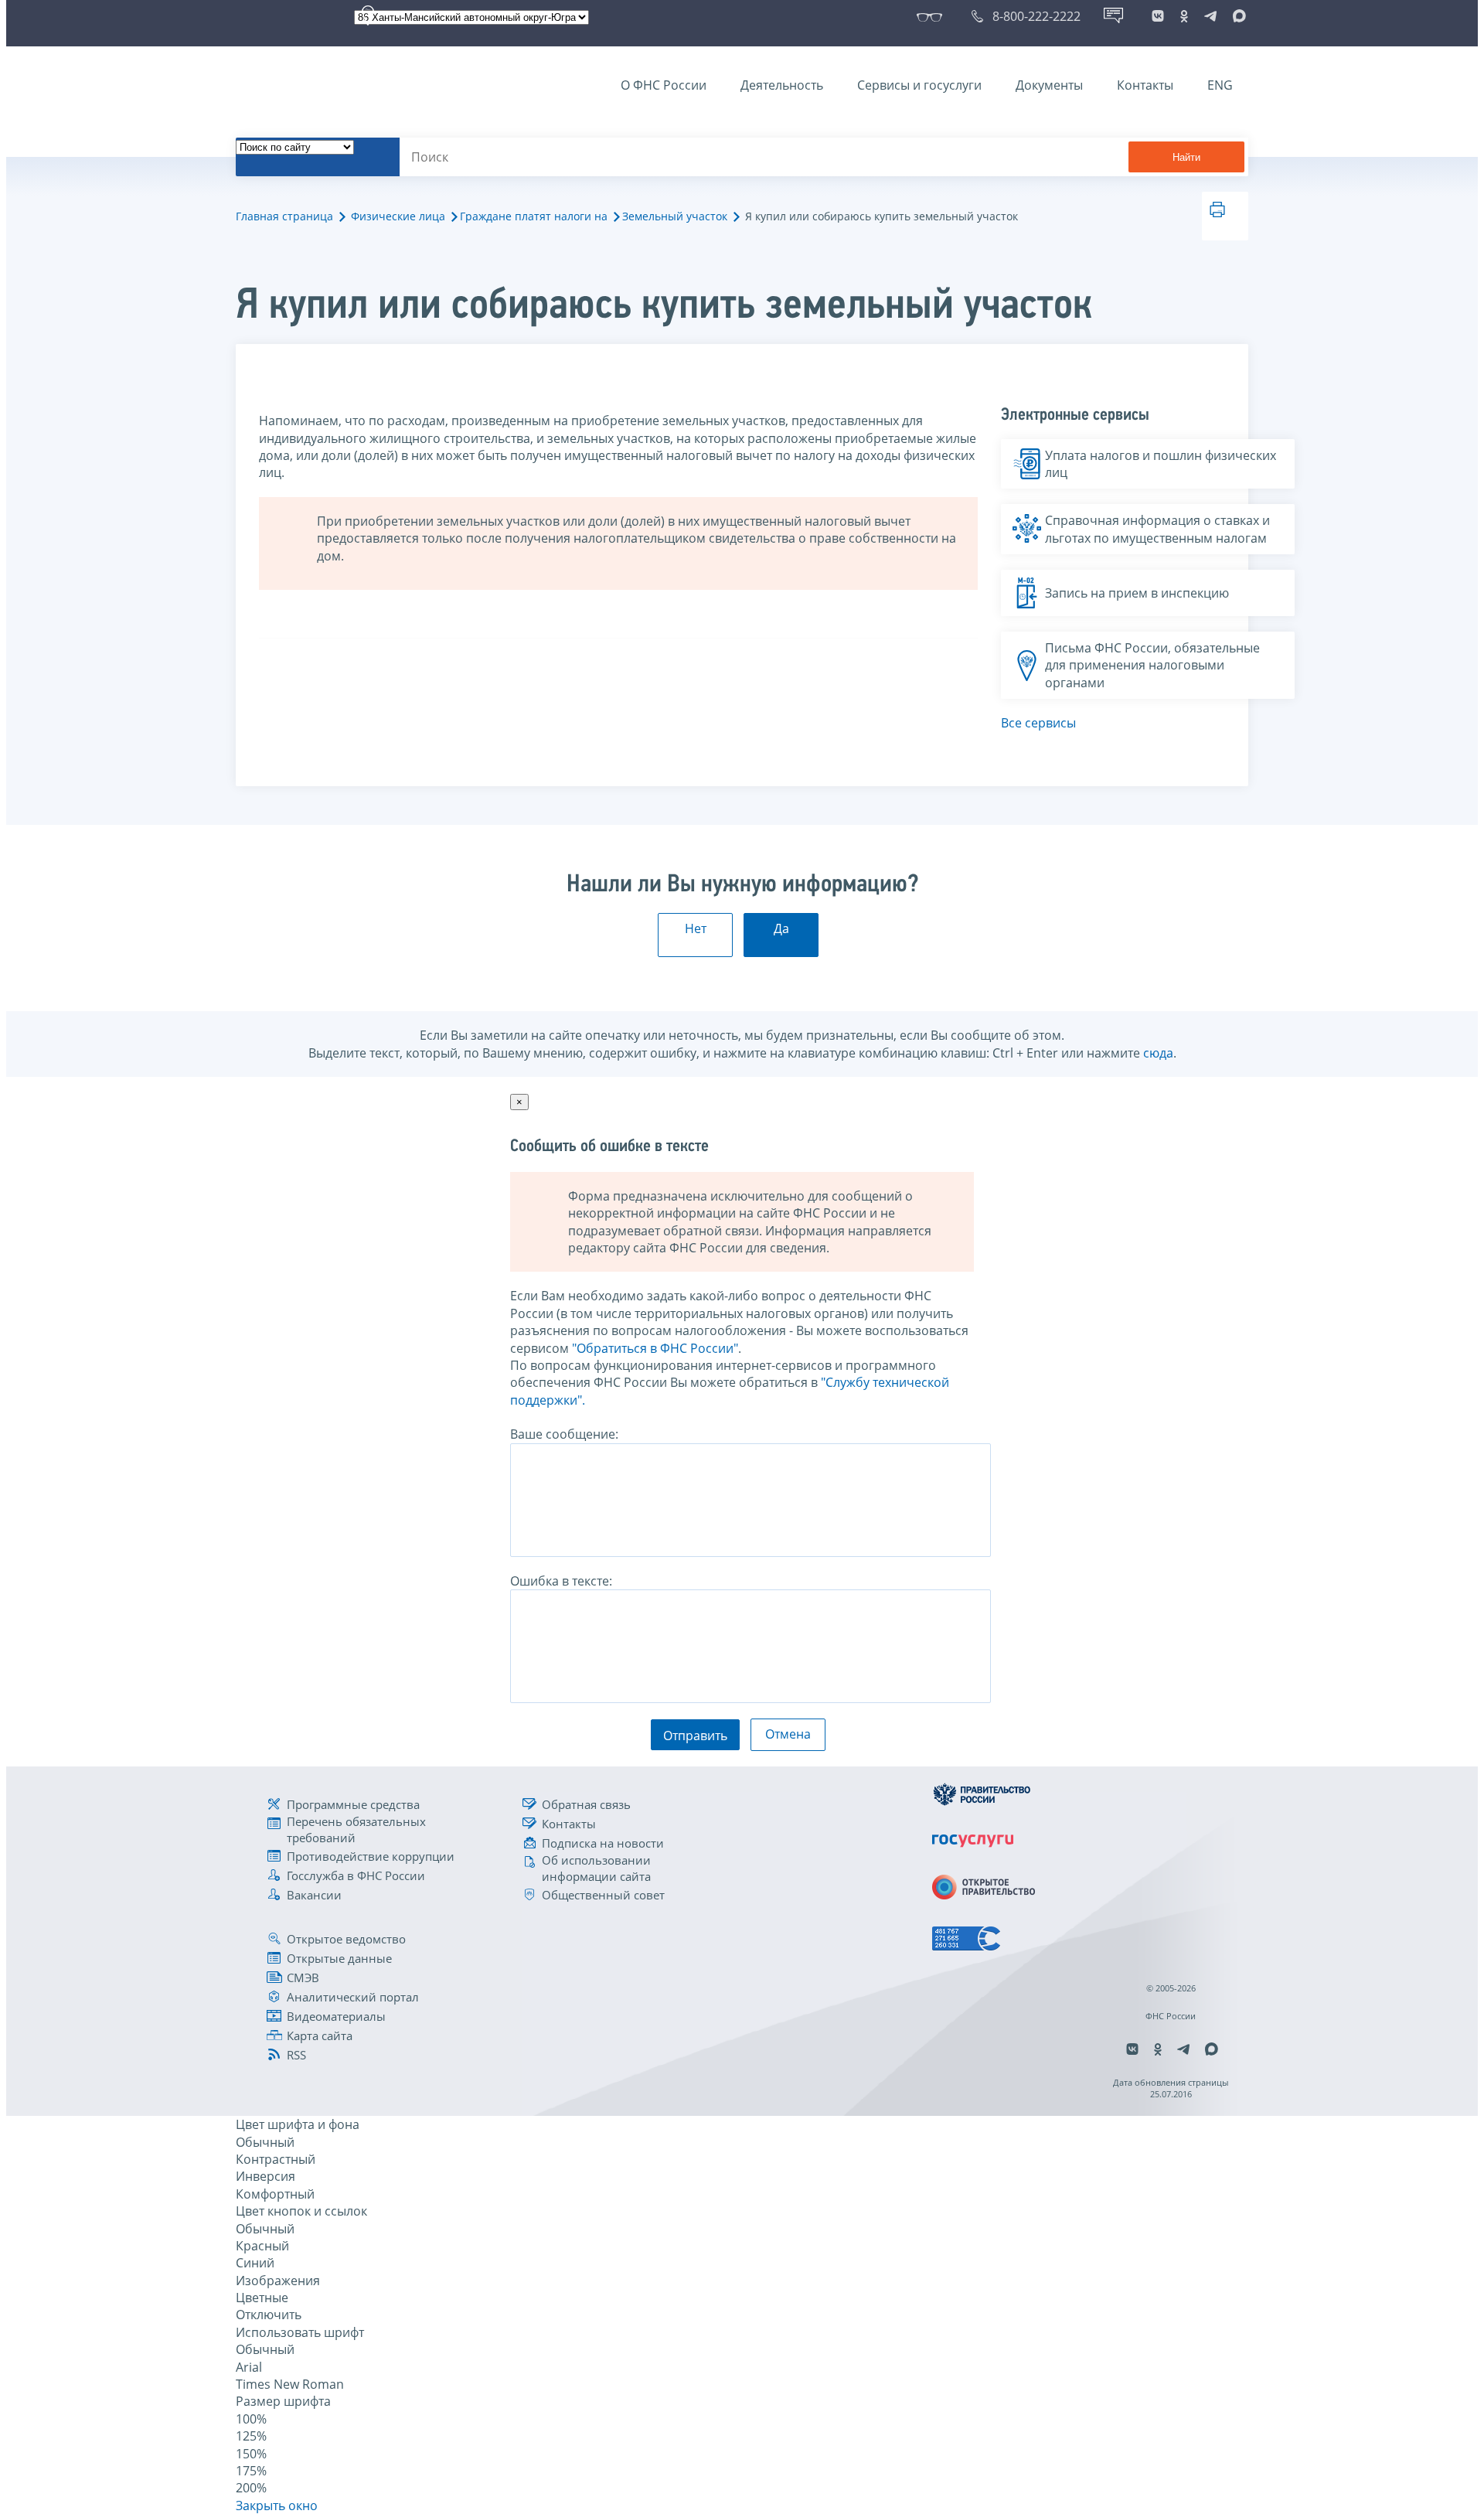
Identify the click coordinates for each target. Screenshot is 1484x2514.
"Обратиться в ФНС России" (655, 1348)
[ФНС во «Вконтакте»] (1158, 16)
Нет (696, 928)
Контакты (1145, 85)
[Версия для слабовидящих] (933, 16)
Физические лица (398, 216)
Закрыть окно (277, 2505)
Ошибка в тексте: (561, 1581)
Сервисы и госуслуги (919, 85)
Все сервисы (1038, 723)
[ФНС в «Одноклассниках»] (1184, 16)
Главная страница (284, 216)
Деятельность (782, 85)
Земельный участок (675, 216)
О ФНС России (664, 85)
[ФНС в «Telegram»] (1210, 16)
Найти (1186, 157)
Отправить (695, 1736)
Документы (1049, 85)
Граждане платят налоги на (534, 216)
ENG (1220, 85)
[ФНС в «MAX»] (1237, 16)
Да (781, 928)
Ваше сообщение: (564, 1434)
